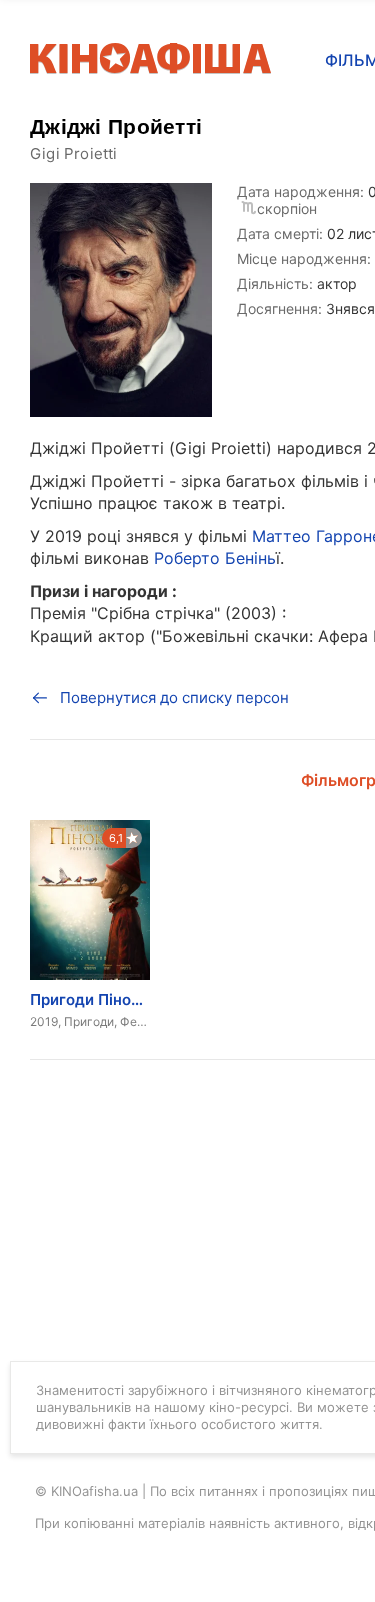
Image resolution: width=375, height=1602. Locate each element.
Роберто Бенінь (215, 558)
